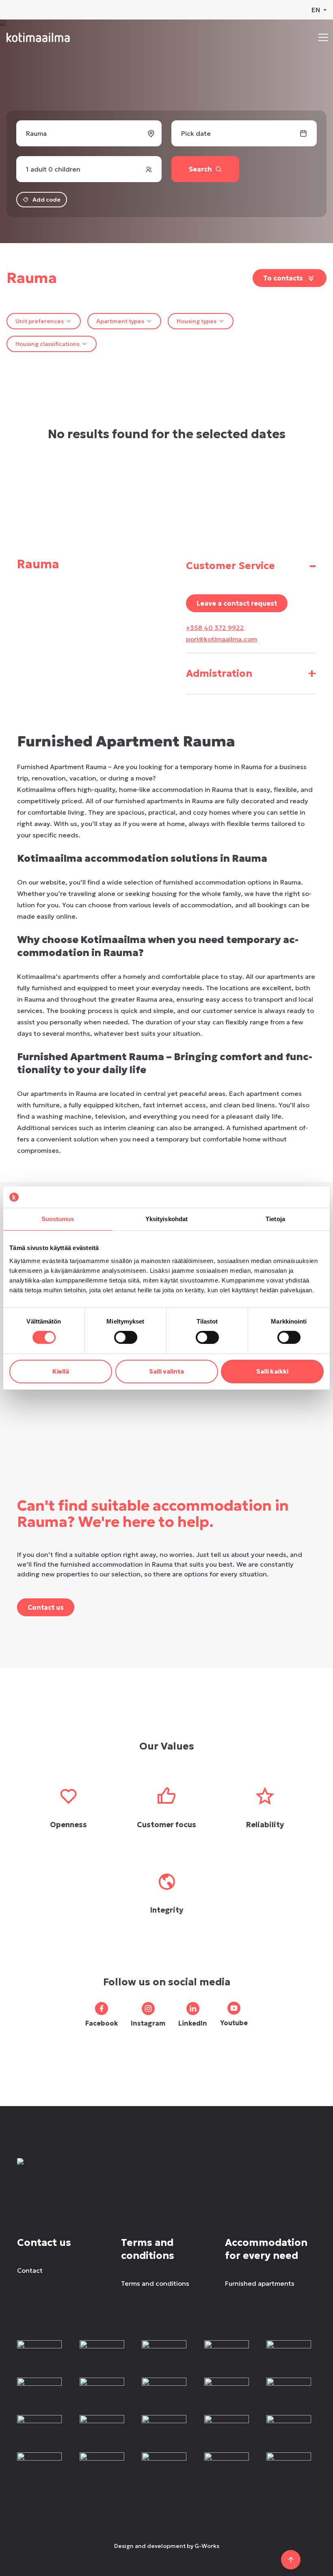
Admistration (251, 673)
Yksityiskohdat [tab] (166, 1219)
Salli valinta (166, 1371)
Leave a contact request (237, 603)
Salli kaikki (272, 1371)
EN (316, 10)
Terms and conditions (155, 2283)
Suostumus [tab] (58, 1219)
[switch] (126, 1337)
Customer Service (251, 566)
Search (200, 169)
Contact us (46, 1607)
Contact (30, 2270)
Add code (46, 200)
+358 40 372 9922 (215, 628)
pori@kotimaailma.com (222, 639)
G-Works (207, 2546)
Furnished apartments (260, 2283)
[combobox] (44, 321)
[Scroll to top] (291, 2560)
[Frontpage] (77, 2171)
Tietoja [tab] (275, 1219)
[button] (323, 37)
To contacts (283, 278)
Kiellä (61, 1371)
